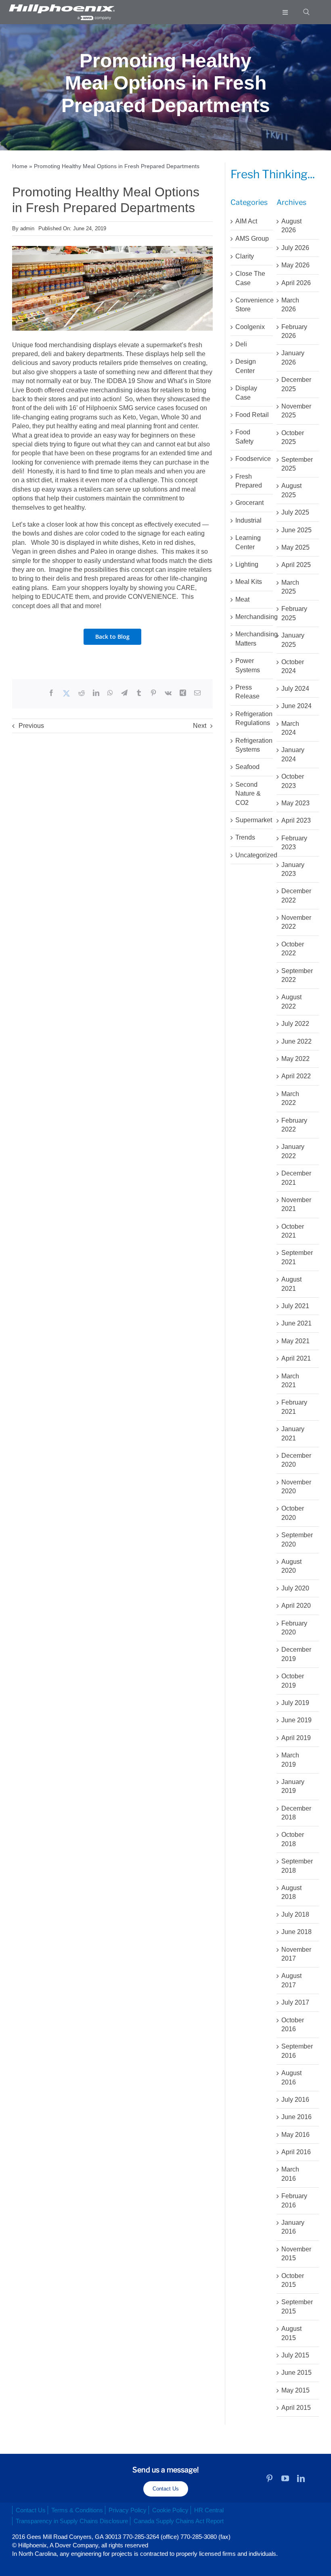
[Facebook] (51, 694)
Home (20, 166)
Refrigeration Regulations (252, 718)
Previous (31, 726)
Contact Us (166, 2489)
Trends (245, 837)
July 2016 (295, 2100)
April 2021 (296, 1358)
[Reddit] (82, 694)
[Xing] (183, 694)
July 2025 (295, 512)
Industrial (248, 520)
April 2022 (296, 1076)
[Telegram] (124, 694)
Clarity (245, 256)
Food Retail (252, 415)
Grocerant (249, 503)
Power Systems (248, 665)
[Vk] (168, 694)
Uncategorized (252, 855)
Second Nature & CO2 (248, 794)
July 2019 (295, 1703)
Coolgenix (250, 327)
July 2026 (295, 248)
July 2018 (295, 1914)
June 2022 (296, 1041)
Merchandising (252, 617)
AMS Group (252, 239)
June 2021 (296, 1323)
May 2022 (295, 1059)
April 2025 (296, 565)
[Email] (197, 694)
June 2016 (296, 2117)
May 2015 (295, 2390)
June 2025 (296, 530)
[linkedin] (301, 2478)
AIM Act (246, 221)
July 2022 (295, 1024)
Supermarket (252, 820)
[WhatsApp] (110, 694)
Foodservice (252, 459)
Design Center (246, 366)
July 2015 (295, 2355)
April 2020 (296, 1606)
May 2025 (295, 547)
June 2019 (296, 1720)
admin (27, 228)
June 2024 (296, 706)
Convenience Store (252, 305)
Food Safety (244, 437)
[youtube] (285, 2478)
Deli (241, 344)
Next (200, 726)
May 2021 (295, 1341)
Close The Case (250, 278)
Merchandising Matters (252, 639)
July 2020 (295, 1588)
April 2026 (296, 283)
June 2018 (296, 1932)
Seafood (247, 767)
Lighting (247, 564)
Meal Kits (249, 582)
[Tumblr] (139, 694)
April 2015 (296, 2408)
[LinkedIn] (96, 694)
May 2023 (295, 803)
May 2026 (295, 265)
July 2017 (295, 2002)
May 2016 (295, 2135)
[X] (66, 694)
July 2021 (295, 1306)
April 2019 (296, 1738)
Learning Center (248, 542)
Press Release (247, 692)
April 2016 (296, 2152)
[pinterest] (269, 2478)
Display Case (246, 393)
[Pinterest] (153, 694)
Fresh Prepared (249, 481)
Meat (242, 599)
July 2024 (295, 689)
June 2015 (296, 2373)
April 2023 (296, 820)
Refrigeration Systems (252, 745)
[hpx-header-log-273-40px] (61, 7)
